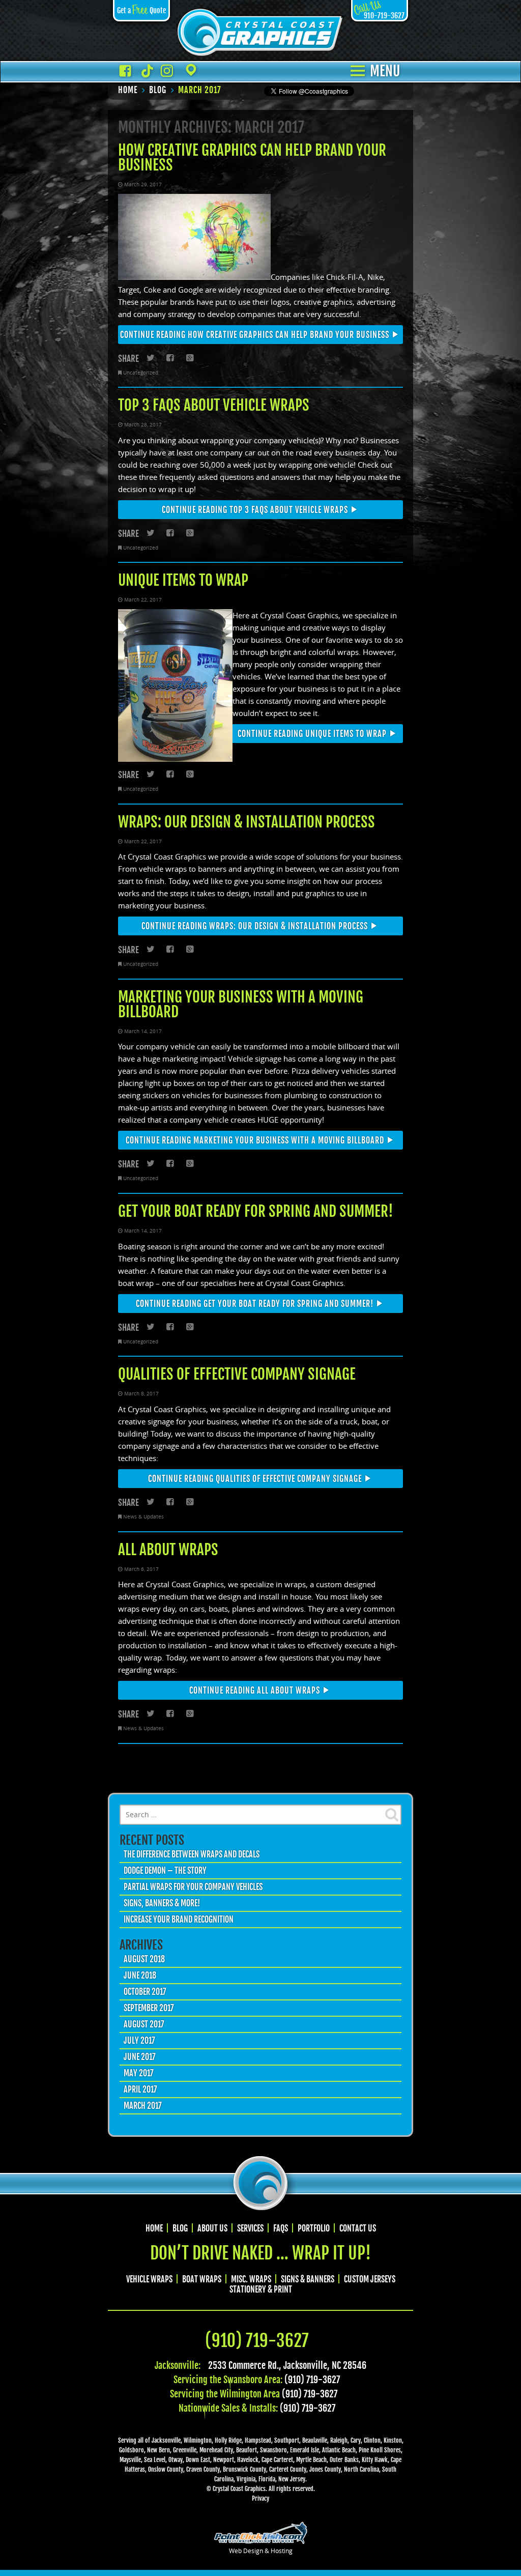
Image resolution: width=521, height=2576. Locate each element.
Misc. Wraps (251, 2279)
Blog (180, 2228)
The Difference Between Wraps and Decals (192, 1854)
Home (154, 2228)
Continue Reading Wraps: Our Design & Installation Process (255, 926)
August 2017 (144, 2024)
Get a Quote (141, 10)
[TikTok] (146, 71)
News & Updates (143, 1516)
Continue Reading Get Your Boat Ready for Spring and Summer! (255, 1304)
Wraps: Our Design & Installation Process (247, 822)
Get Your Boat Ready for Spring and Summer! (256, 1211)
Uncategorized (141, 373)
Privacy (260, 2498)
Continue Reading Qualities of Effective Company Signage (255, 1479)
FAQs (281, 2228)
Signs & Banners (308, 2279)
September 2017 (149, 2008)
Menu (385, 72)
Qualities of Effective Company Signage (237, 1374)
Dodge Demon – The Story (165, 1871)
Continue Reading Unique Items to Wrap (312, 734)
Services (250, 2228)
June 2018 (140, 1976)
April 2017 (140, 2090)
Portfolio (314, 2228)
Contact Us (358, 2228)
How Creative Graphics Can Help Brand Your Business (252, 158)
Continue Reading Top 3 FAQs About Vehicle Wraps (255, 510)
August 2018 (144, 1959)
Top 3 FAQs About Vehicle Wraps (214, 405)
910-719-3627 (379, 16)
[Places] (188, 71)
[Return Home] (260, 33)
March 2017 (143, 2106)
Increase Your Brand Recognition (179, 1920)
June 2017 (140, 2057)
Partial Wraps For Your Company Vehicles (193, 1887)
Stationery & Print (261, 2289)
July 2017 (139, 2041)
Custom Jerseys (370, 2279)
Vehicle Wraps (149, 2279)
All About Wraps (168, 1550)
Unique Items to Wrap (183, 580)
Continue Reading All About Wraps (255, 1691)
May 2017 (139, 2073)
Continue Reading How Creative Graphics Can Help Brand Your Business (255, 335)
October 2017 (145, 1992)
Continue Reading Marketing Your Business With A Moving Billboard (255, 1140)
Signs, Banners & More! (162, 1903)
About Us (212, 2228)
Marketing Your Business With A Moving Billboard (241, 1004)
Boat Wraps (202, 2279)
